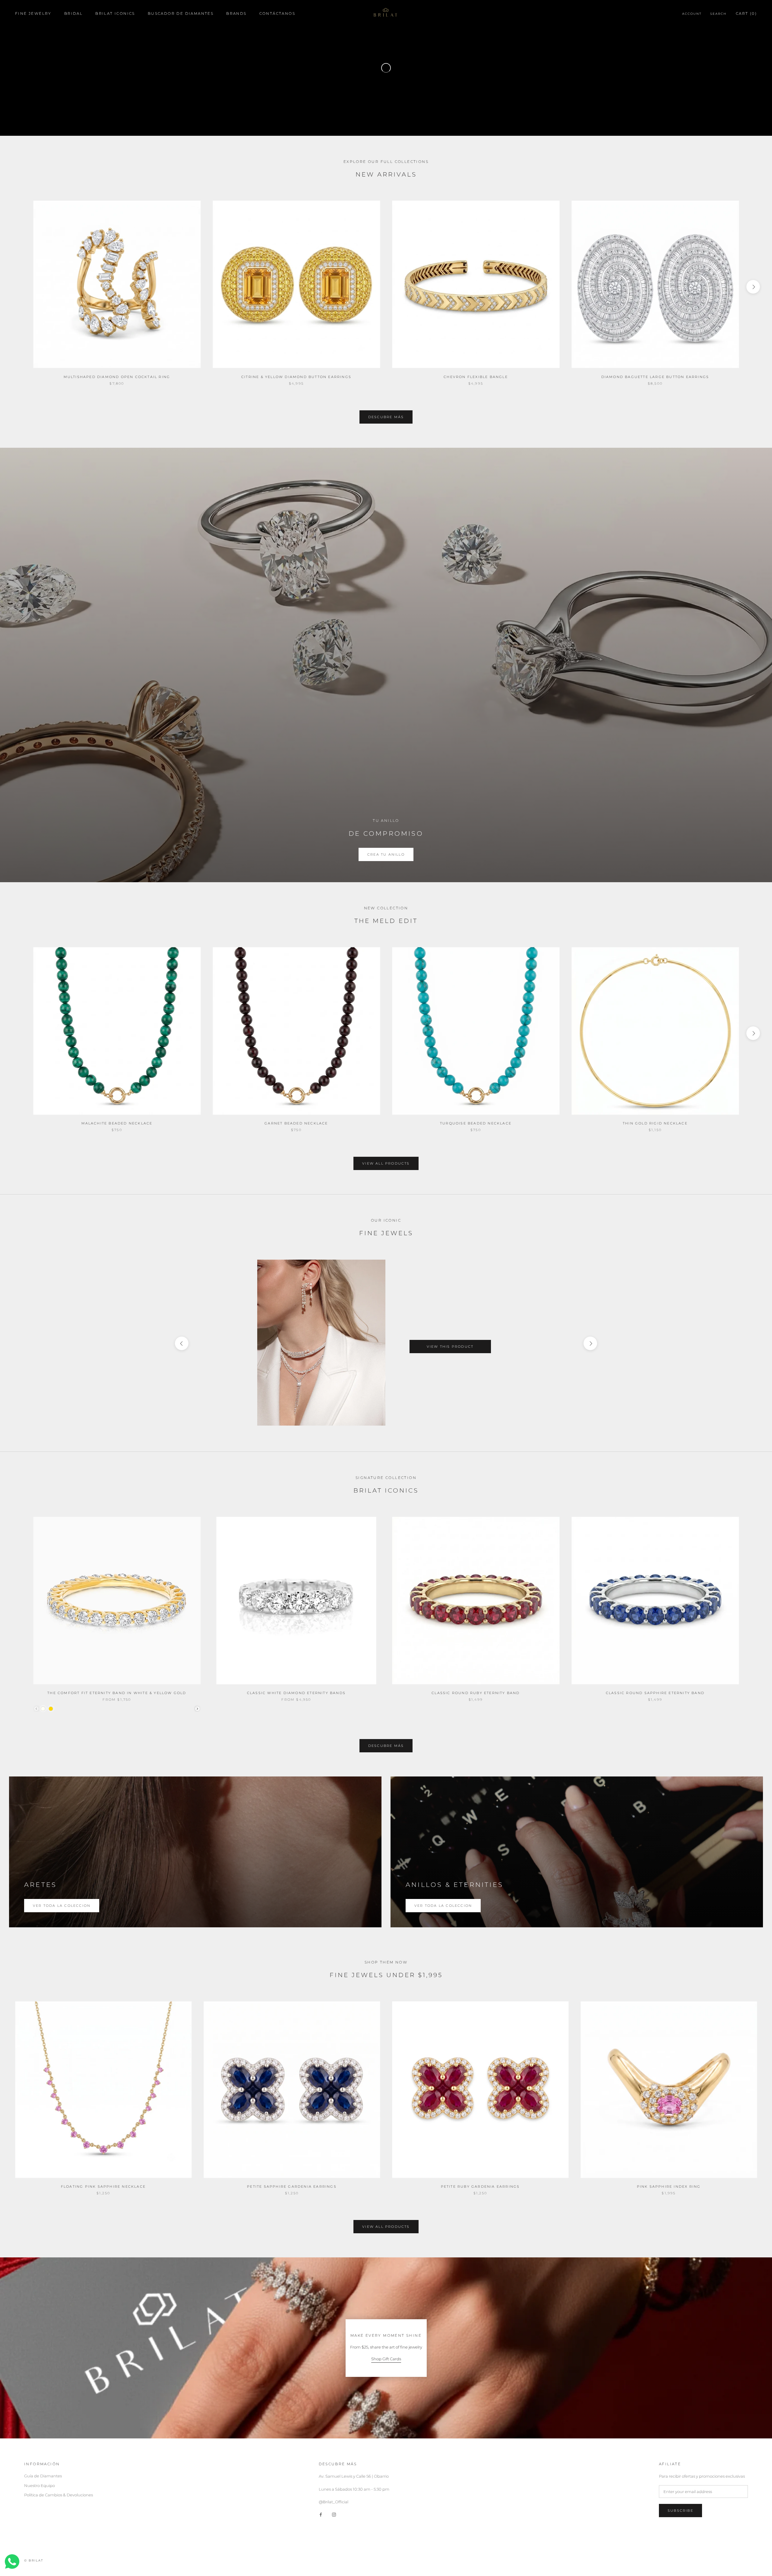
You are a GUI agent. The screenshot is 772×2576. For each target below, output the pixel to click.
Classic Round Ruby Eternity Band (476, 1693)
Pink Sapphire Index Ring (669, 2186)
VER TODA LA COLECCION (443, 1906)
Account (692, 14)
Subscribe (680, 2511)
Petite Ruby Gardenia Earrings (480, 2186)
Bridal (73, 13)
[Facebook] (321, 2514)
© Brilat (34, 2560)
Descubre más (386, 417)
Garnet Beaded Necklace (296, 1123)
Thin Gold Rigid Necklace (655, 1123)
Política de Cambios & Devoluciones (59, 2495)
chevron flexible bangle (476, 377)
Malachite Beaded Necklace (117, 1123)
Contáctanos (277, 13)
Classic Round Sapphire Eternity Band (655, 1693)
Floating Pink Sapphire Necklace (103, 2186)
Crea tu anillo (386, 854)
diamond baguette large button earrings (655, 377)
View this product (450, 1347)
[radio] (43, 1709)
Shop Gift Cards (386, 2359)
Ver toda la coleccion (62, 1906)
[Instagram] (334, 2514)
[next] (753, 287)
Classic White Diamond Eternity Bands (296, 1693)
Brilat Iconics (115, 13)
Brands (236, 13)
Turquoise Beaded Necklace (476, 1123)
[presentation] (197, 1709)
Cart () (746, 13)
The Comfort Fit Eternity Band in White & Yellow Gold (117, 1693)
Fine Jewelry (33, 13)
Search (718, 14)
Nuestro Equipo (40, 2485)
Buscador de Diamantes (181, 13)
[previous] (19, 287)
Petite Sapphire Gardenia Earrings (292, 2186)
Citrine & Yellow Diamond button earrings (296, 377)
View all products (386, 1163)
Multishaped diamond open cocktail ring (117, 377)
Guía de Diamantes (43, 2476)
